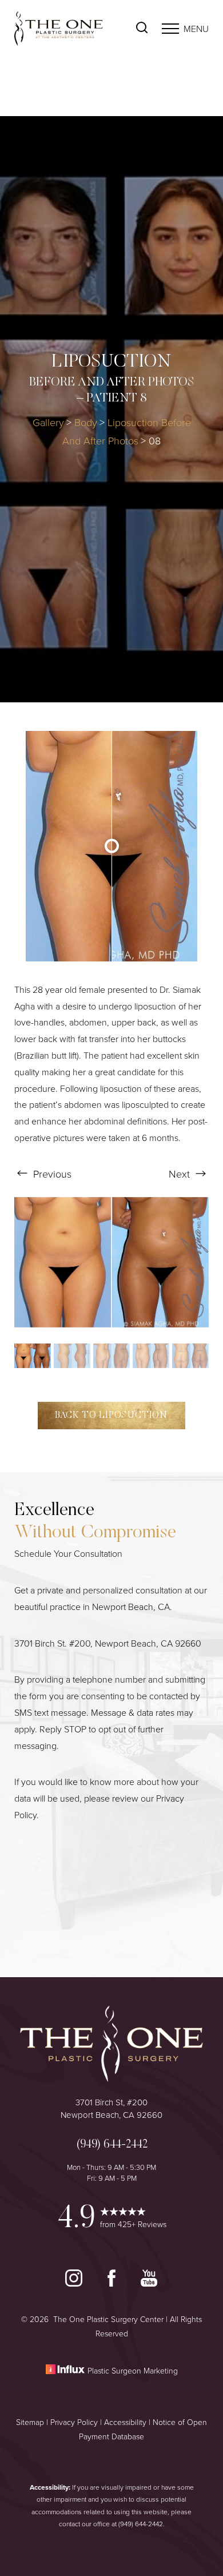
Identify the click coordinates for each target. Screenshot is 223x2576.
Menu (196, 29)
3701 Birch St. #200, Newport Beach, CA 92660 (108, 1643)
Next (181, 1174)
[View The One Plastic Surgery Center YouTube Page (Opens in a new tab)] (149, 2283)
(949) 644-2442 (141, 2524)
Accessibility (125, 2422)
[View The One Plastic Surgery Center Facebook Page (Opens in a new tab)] (113, 2283)
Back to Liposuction (111, 1416)
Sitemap (30, 2422)
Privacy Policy (74, 2422)
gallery (48, 422)
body (86, 422)
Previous (51, 1174)
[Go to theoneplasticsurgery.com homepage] (63, 29)
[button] (170, 29)
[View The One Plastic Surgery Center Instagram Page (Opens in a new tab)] (75, 2283)
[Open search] (142, 29)
